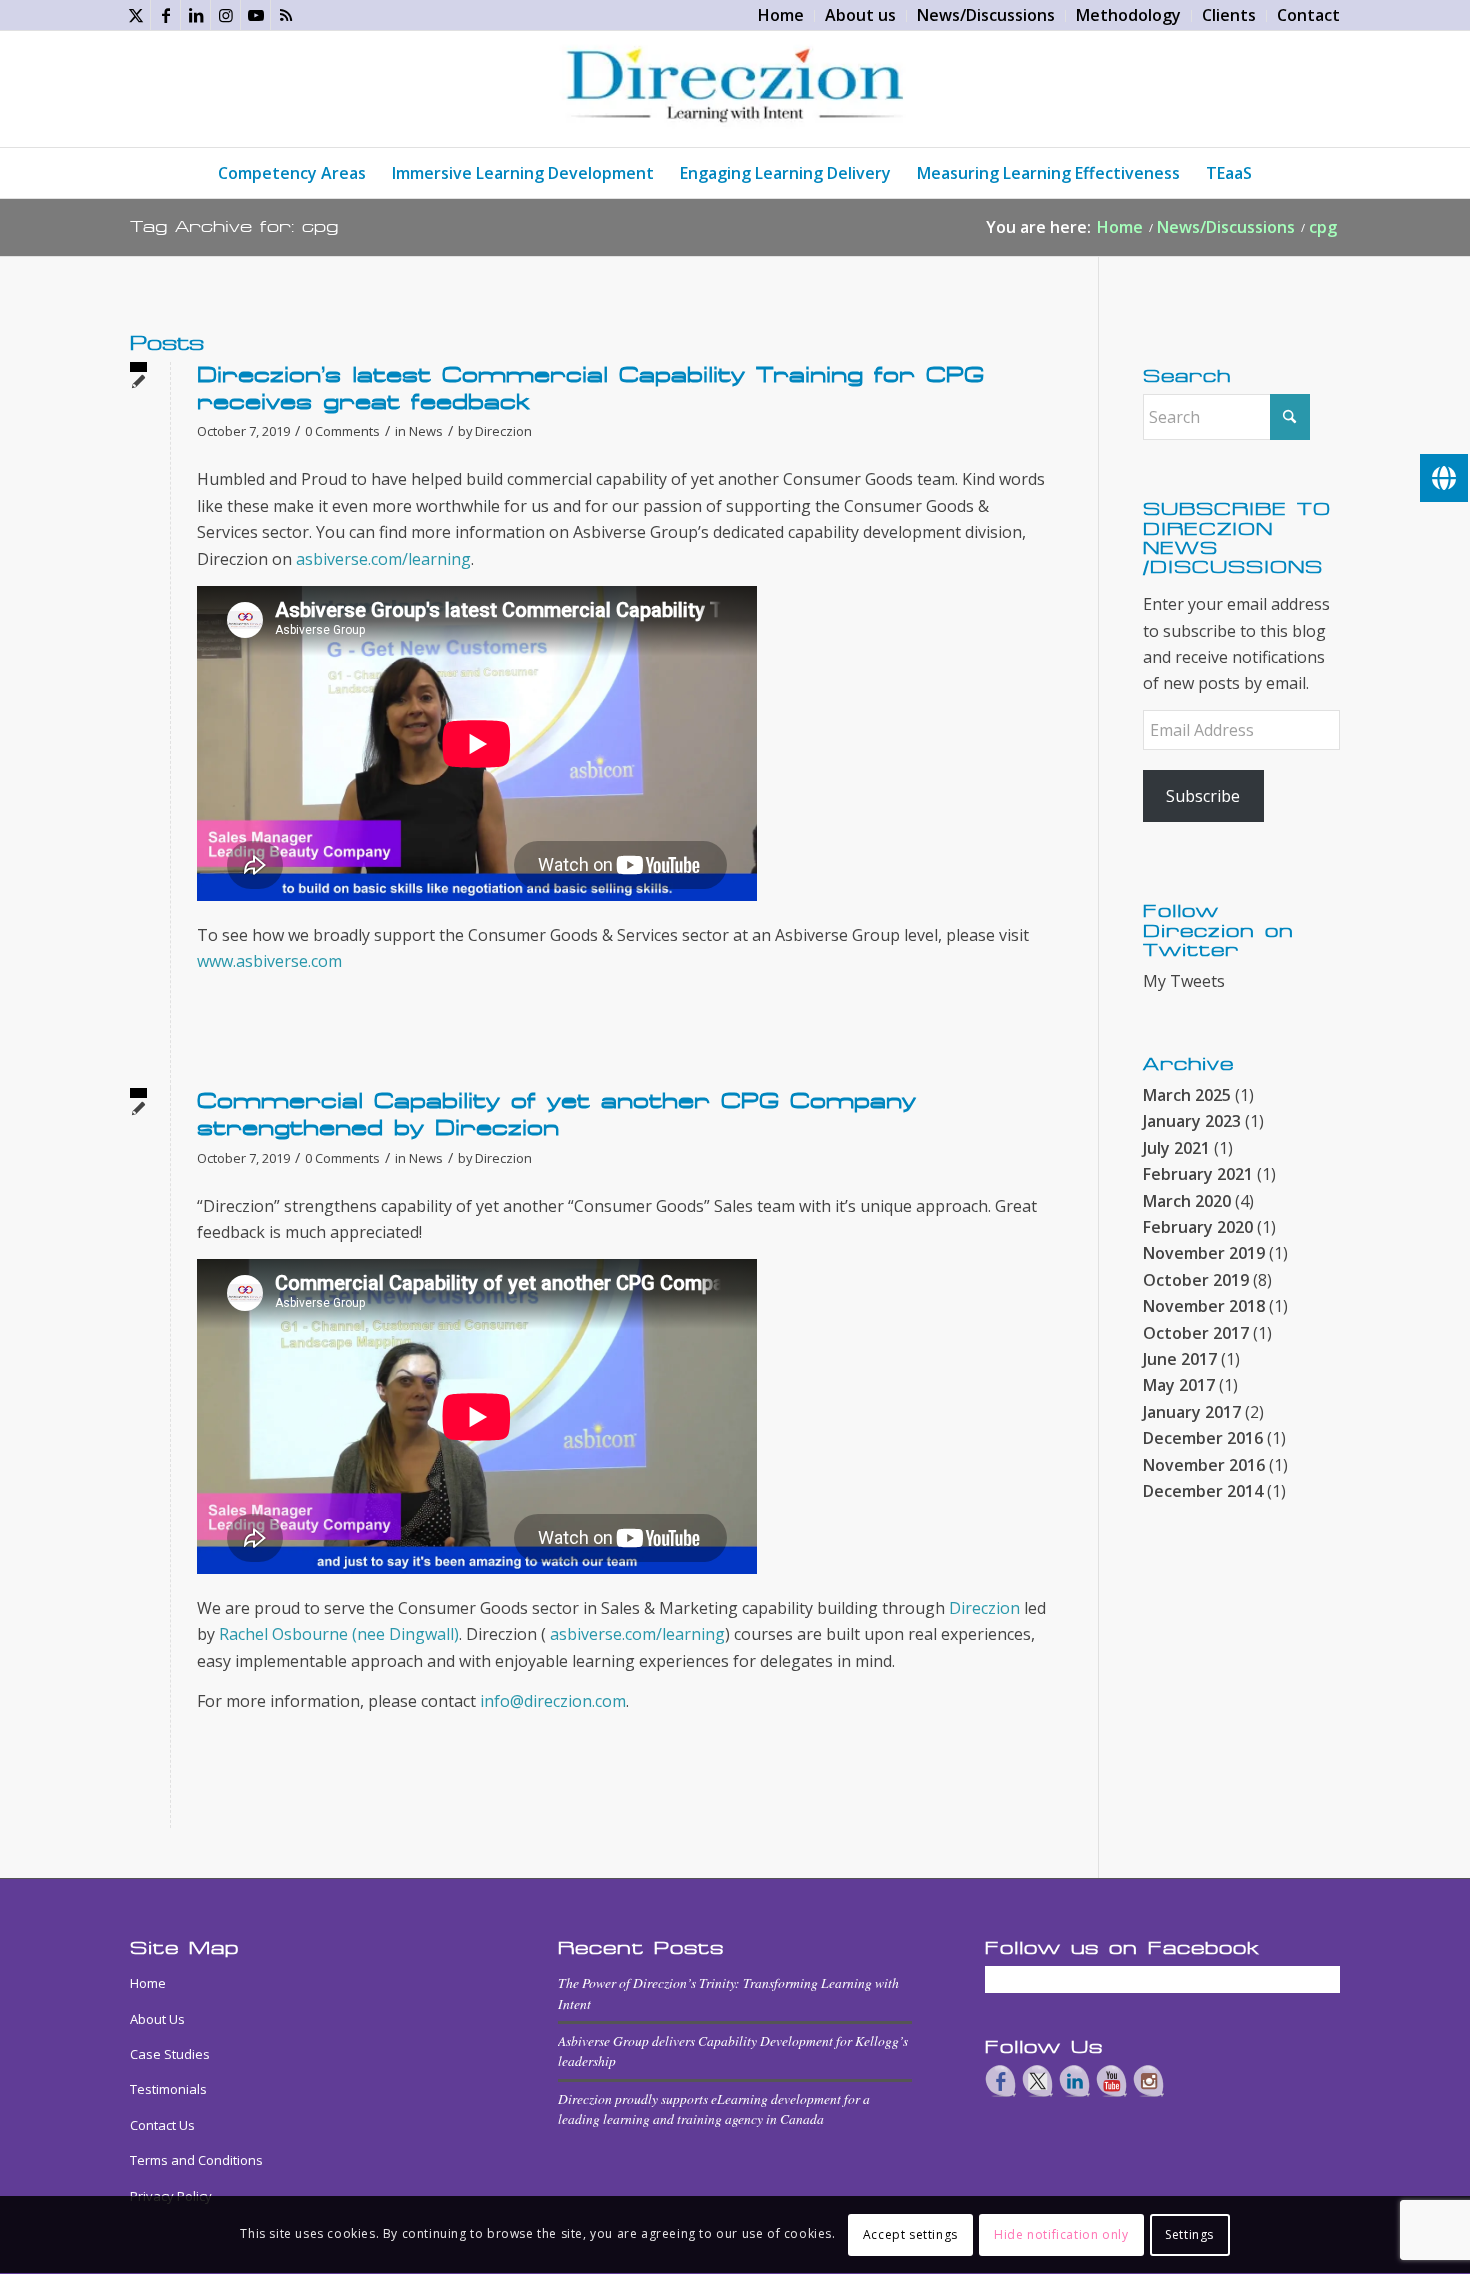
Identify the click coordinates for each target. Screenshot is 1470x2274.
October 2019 (1196, 1280)
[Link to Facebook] (165, 15)
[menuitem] (781, 16)
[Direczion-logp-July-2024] (734, 89)
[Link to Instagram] (225, 15)
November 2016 (1204, 1465)
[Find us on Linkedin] (1075, 2081)
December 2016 (1203, 1438)
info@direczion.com (553, 1701)
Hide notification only (1061, 2234)
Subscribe (1203, 796)
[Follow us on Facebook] (1001, 2081)
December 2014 (1203, 1491)
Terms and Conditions (196, 2160)
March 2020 (1187, 1201)
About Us (157, 2019)
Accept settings (910, 2234)
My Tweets (1184, 981)
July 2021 (1176, 1148)
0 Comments (342, 431)
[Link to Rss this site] (286, 15)
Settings (1189, 2234)
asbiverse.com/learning (383, 559)
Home (148, 1983)
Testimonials (168, 2089)
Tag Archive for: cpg (234, 226)
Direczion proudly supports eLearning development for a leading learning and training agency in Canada (714, 2108)
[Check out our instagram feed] (1149, 2081)
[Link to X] (135, 15)
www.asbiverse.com (269, 961)
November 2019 (1204, 1253)
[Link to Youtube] (255, 15)
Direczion (503, 431)
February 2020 (1198, 1227)
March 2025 (1187, 1095)
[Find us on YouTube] (1112, 2081)
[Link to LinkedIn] (195, 15)
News (426, 431)
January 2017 (1192, 1412)
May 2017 (1179, 1385)
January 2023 (1192, 1121)
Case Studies (170, 2054)
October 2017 (1196, 1333)
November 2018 (1204, 1306)
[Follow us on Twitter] (1038, 2081)
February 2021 (1198, 1174)
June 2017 (1180, 1359)
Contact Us (162, 2125)
